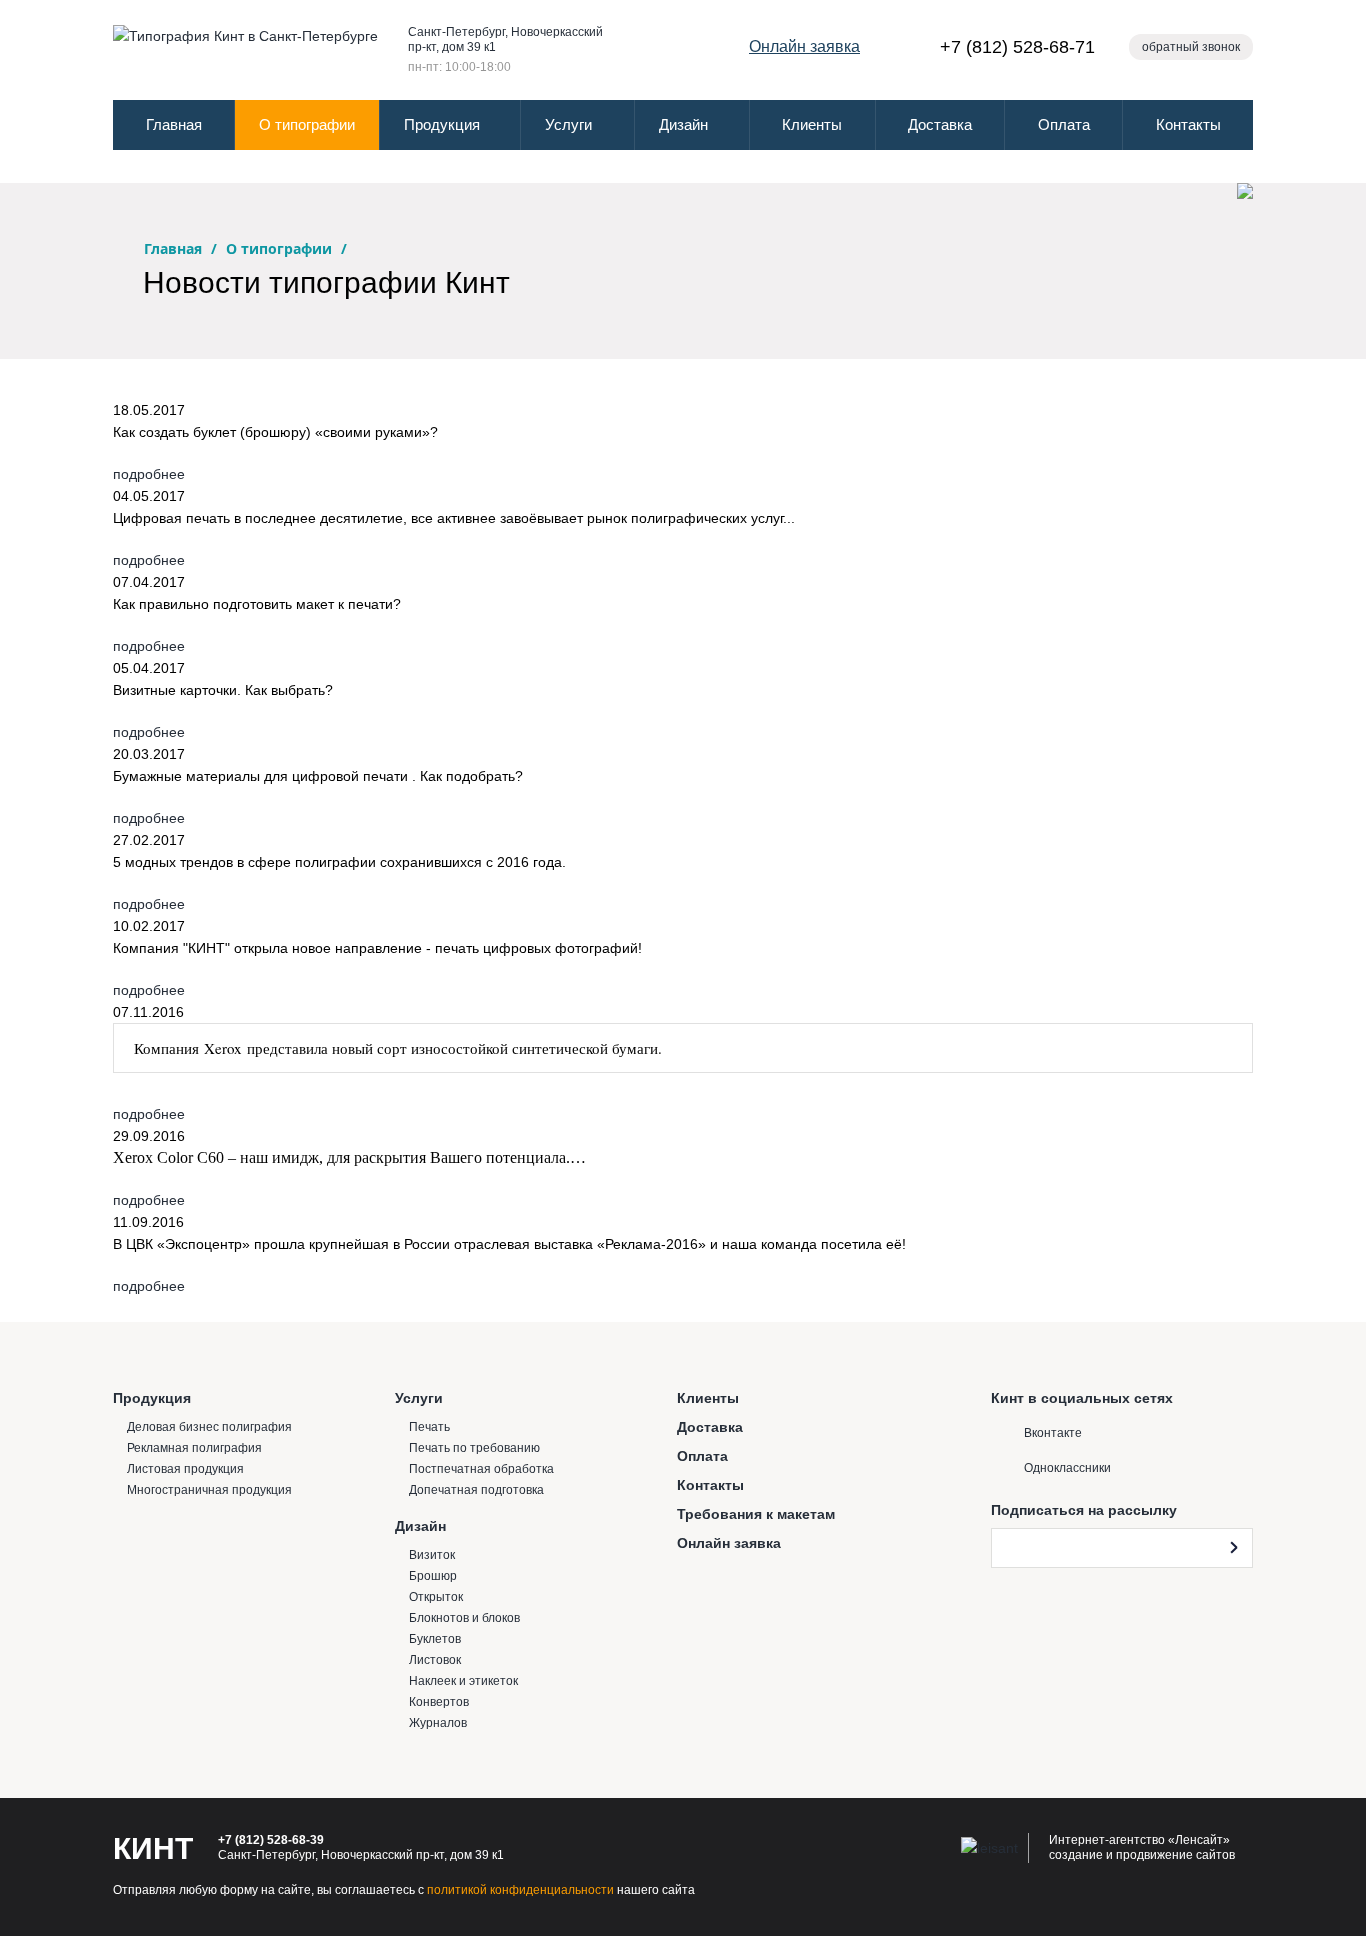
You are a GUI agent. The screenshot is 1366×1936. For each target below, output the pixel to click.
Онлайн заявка (804, 46)
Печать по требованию (474, 1448)
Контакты (1188, 124)
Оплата (1064, 124)
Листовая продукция (185, 1469)
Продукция (442, 124)
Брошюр (433, 1576)
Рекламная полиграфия (194, 1448)
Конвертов (439, 1702)
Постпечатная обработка (481, 1469)
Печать (429, 1427)
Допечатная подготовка (476, 1490)
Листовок (435, 1660)
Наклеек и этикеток (463, 1681)
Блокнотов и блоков (464, 1618)
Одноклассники (1067, 1468)
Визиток (432, 1555)
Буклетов (435, 1639)
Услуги (568, 124)
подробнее (149, 474)
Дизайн (683, 124)
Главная (174, 124)
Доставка (940, 124)
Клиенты (812, 124)
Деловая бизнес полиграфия (209, 1427)
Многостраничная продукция (209, 1490)
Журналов (438, 1723)
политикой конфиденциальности (520, 1890)
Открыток (436, 1597)
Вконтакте (1053, 1433)
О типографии (307, 124)
